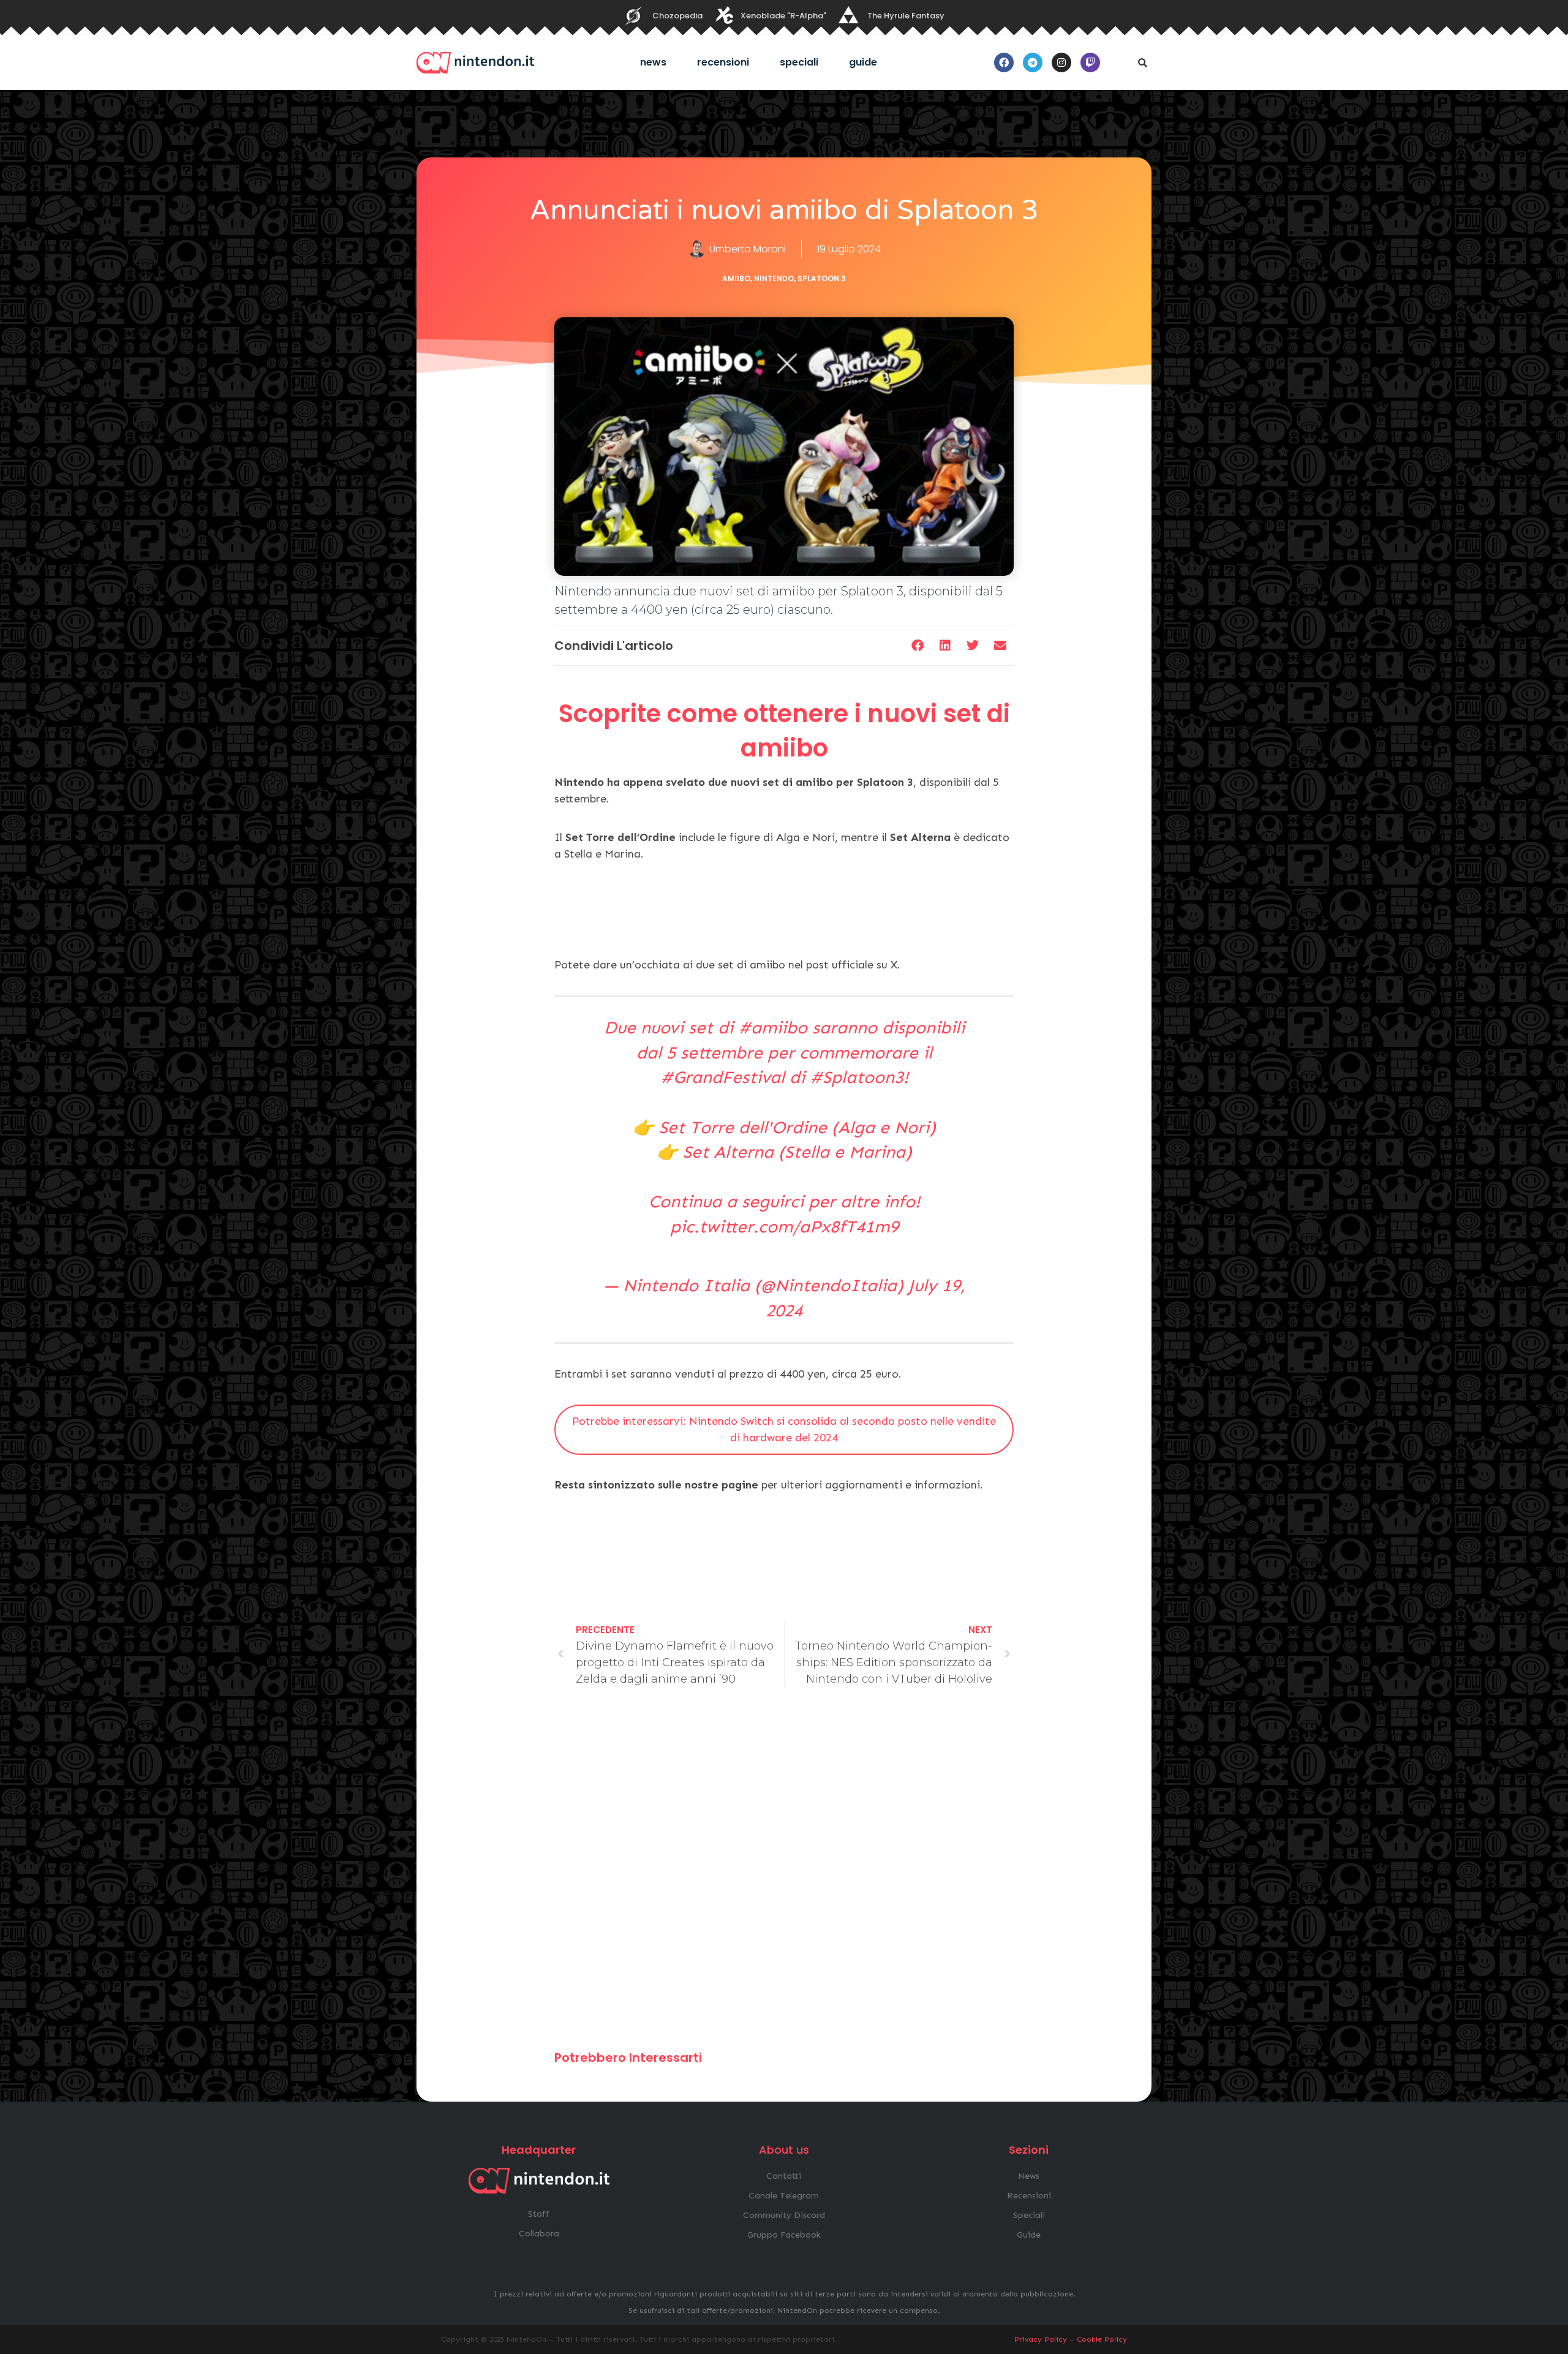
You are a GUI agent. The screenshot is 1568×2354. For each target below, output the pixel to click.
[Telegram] (1033, 62)
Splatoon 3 (822, 278)
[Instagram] (1061, 62)
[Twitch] (1090, 62)
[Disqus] (784, 1874)
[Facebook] (1004, 62)
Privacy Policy (1041, 2339)
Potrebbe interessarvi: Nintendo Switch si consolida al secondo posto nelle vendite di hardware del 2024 (784, 1429)
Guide (863, 62)
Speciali (799, 62)
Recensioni (723, 62)
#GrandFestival (722, 1077)
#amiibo (773, 1028)
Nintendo (774, 278)
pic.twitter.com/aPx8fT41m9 (784, 1227)
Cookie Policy (1102, 2339)
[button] (1142, 62)
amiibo (736, 278)
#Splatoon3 (857, 1077)
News (653, 62)
